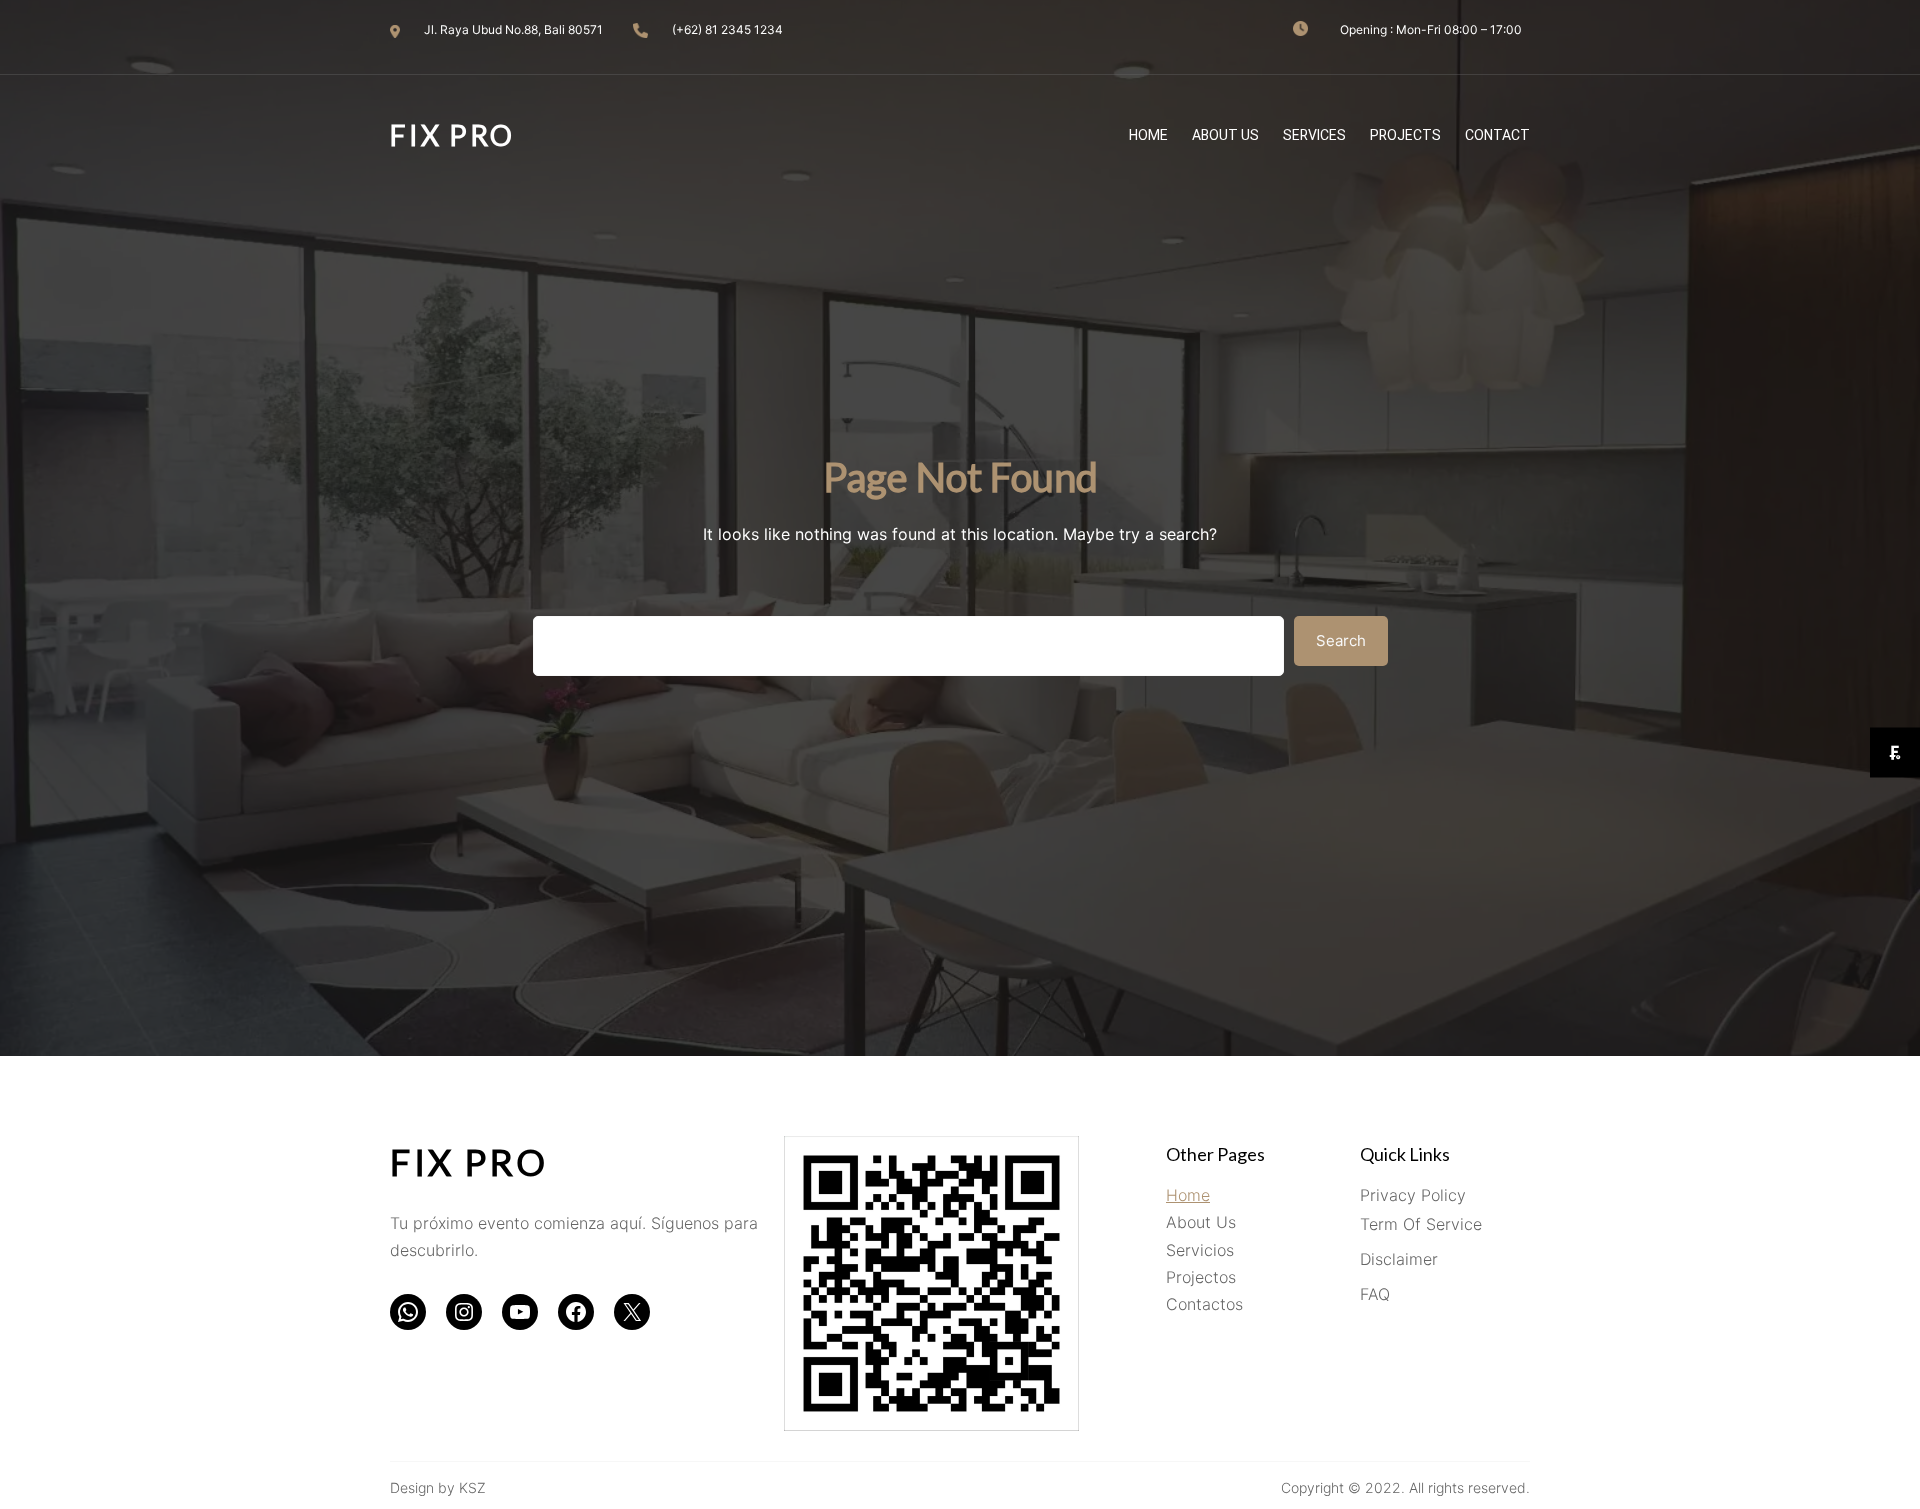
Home (1188, 1195)
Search (1341, 640)
